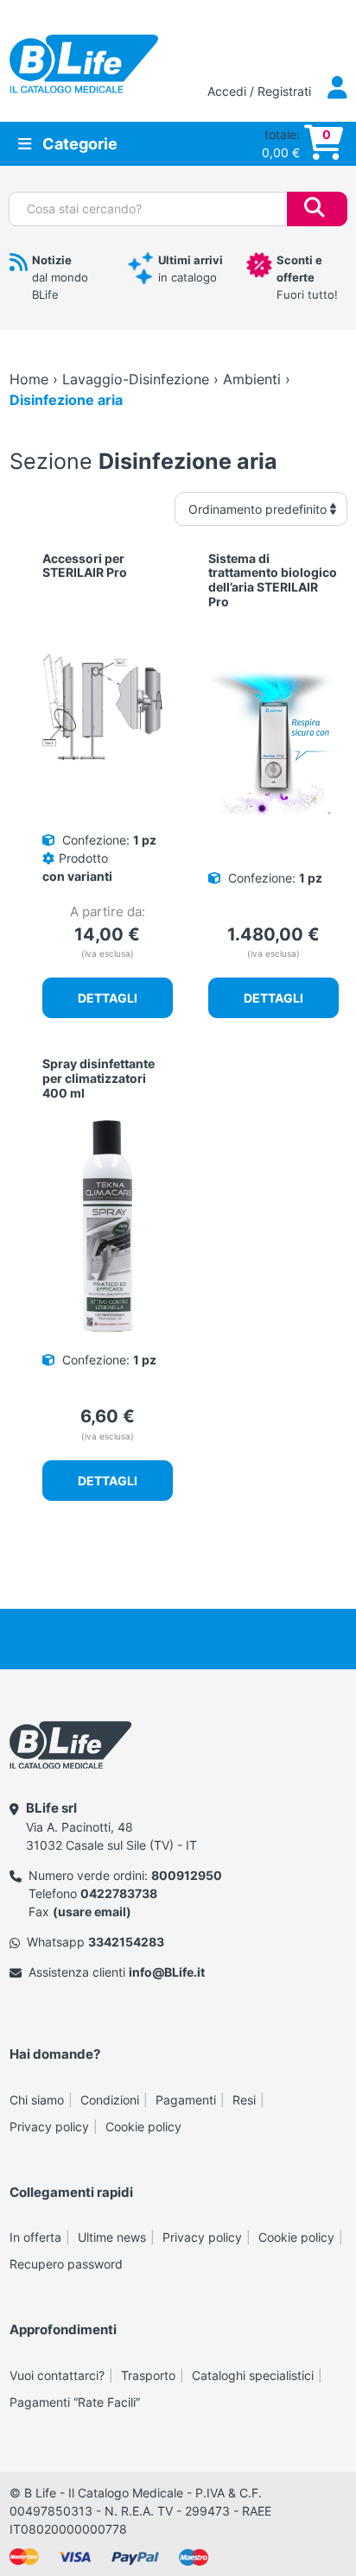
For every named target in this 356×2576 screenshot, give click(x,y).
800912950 (187, 1875)
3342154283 (126, 1942)
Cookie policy (143, 2127)
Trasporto (148, 2375)
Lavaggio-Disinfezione (136, 379)
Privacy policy (49, 2127)
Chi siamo (37, 2100)
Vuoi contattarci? (57, 2375)
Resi (244, 2100)
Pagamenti (186, 2100)
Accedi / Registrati (261, 91)
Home (29, 379)
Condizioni (110, 2100)
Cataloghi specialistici (253, 2375)
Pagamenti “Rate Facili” (75, 2402)
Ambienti (252, 379)
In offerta (35, 2237)
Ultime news (112, 2237)
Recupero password (66, 2264)
